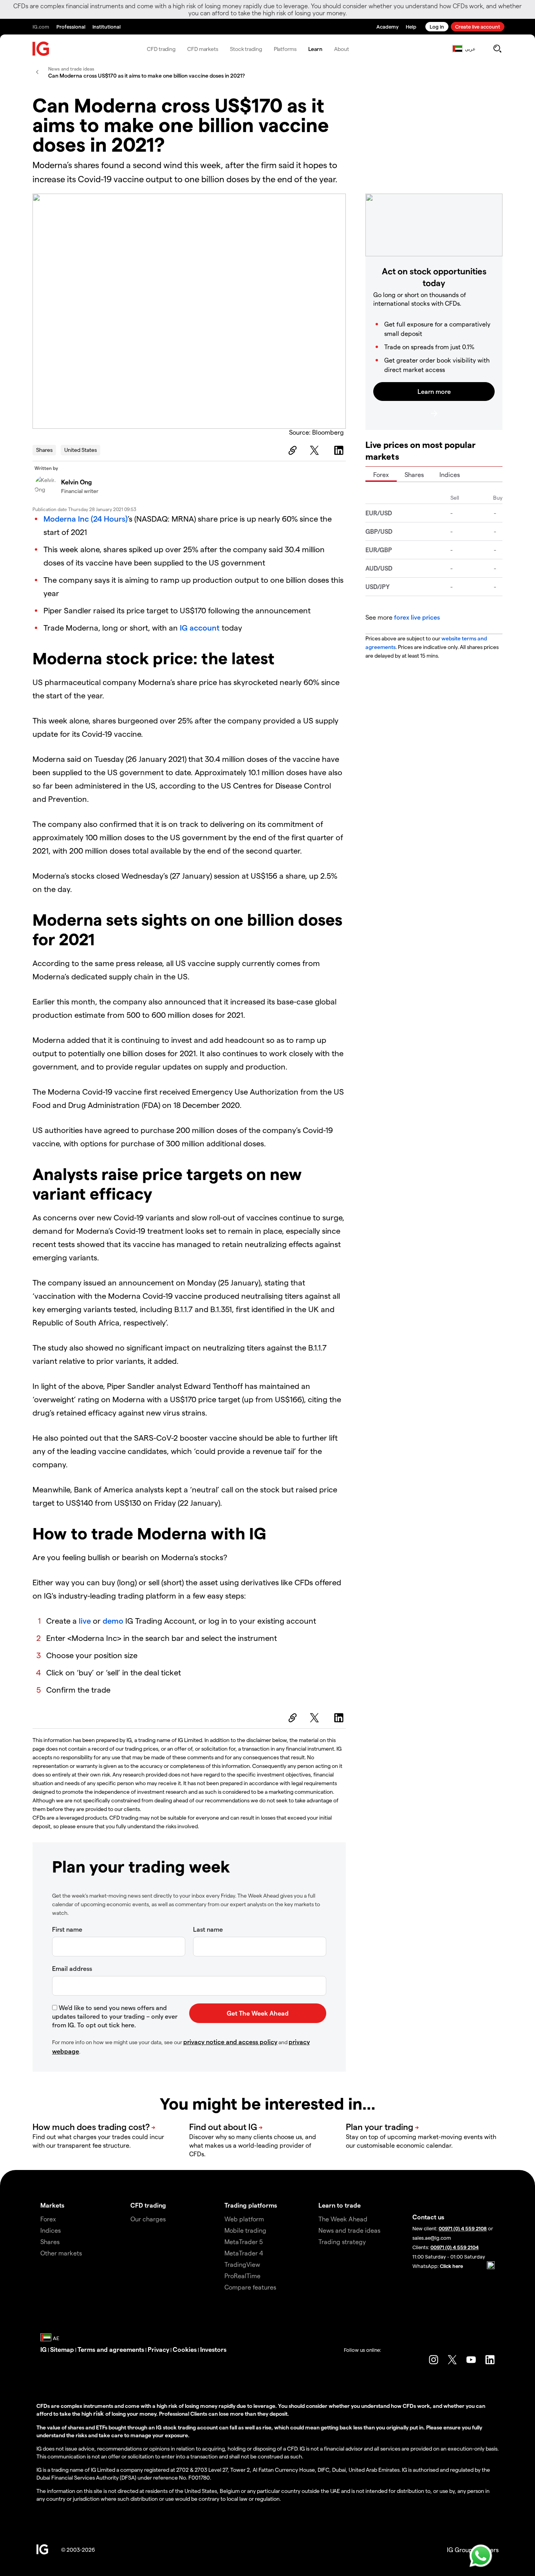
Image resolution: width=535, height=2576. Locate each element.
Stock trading (246, 49)
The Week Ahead (343, 2219)
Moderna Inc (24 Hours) (86, 518)
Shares (44, 450)
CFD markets (203, 49)
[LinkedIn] (340, 450)
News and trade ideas (349, 2230)
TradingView (242, 2264)
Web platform (244, 2219)
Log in (437, 26)
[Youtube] (471, 2360)
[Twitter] (316, 450)
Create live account (478, 26)
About (342, 49)
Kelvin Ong (77, 482)
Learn (315, 49)
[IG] (41, 49)
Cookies (185, 2349)
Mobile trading (245, 2230)
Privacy (158, 2349)
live (85, 1621)
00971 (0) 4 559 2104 (455, 2247)
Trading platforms (251, 2205)
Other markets (61, 2253)
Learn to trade (340, 2205)
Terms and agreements (111, 2349)
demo (113, 1621)
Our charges (148, 2219)
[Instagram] (434, 2360)
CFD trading (161, 49)
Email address (72, 1968)
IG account (200, 627)
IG (43, 2349)
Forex (381, 474)
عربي (470, 49)
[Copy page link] (291, 450)
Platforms (285, 49)
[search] (497, 49)
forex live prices (417, 617)
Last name (208, 1929)
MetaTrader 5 (244, 2242)
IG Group (460, 2550)
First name (67, 1929)
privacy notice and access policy (230, 2042)
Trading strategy (342, 2242)
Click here (451, 2266)
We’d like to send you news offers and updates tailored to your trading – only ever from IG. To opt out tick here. (115, 2016)
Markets (52, 2205)
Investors (213, 2349)
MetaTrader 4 (244, 2253)
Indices (450, 474)
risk (99, 2413)
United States (80, 450)
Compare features (250, 2287)
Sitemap (62, 2349)
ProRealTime (242, 2276)
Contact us (428, 2217)
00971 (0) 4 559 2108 (463, 2228)
